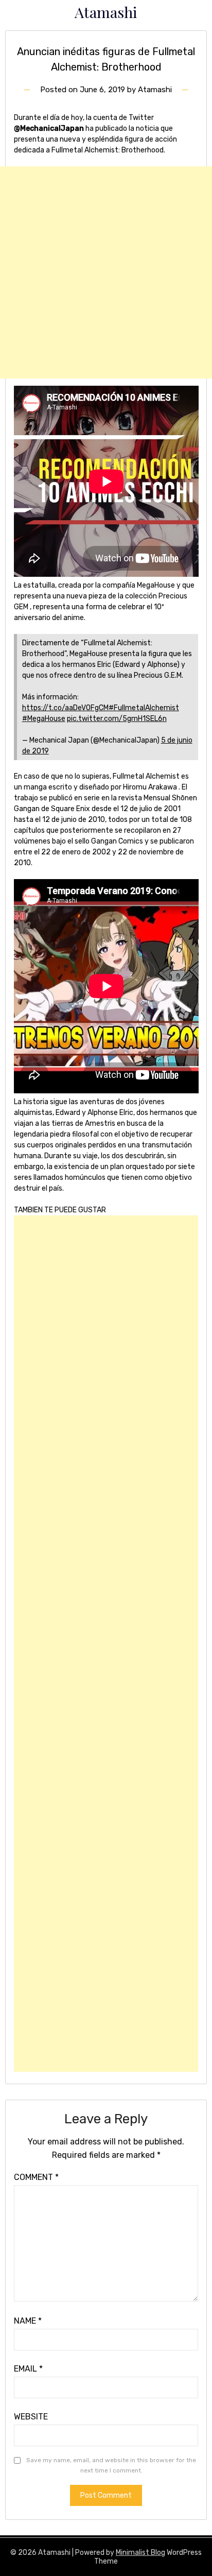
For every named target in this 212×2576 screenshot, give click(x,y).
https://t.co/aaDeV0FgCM (65, 708)
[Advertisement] (106, 272)
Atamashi (106, 12)
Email (28, 2369)
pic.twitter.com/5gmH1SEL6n (117, 719)
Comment (36, 2177)
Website (31, 2417)
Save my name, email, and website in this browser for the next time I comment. (111, 2465)
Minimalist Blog (140, 2553)
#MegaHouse (44, 719)
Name (28, 2321)
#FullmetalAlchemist (144, 708)
